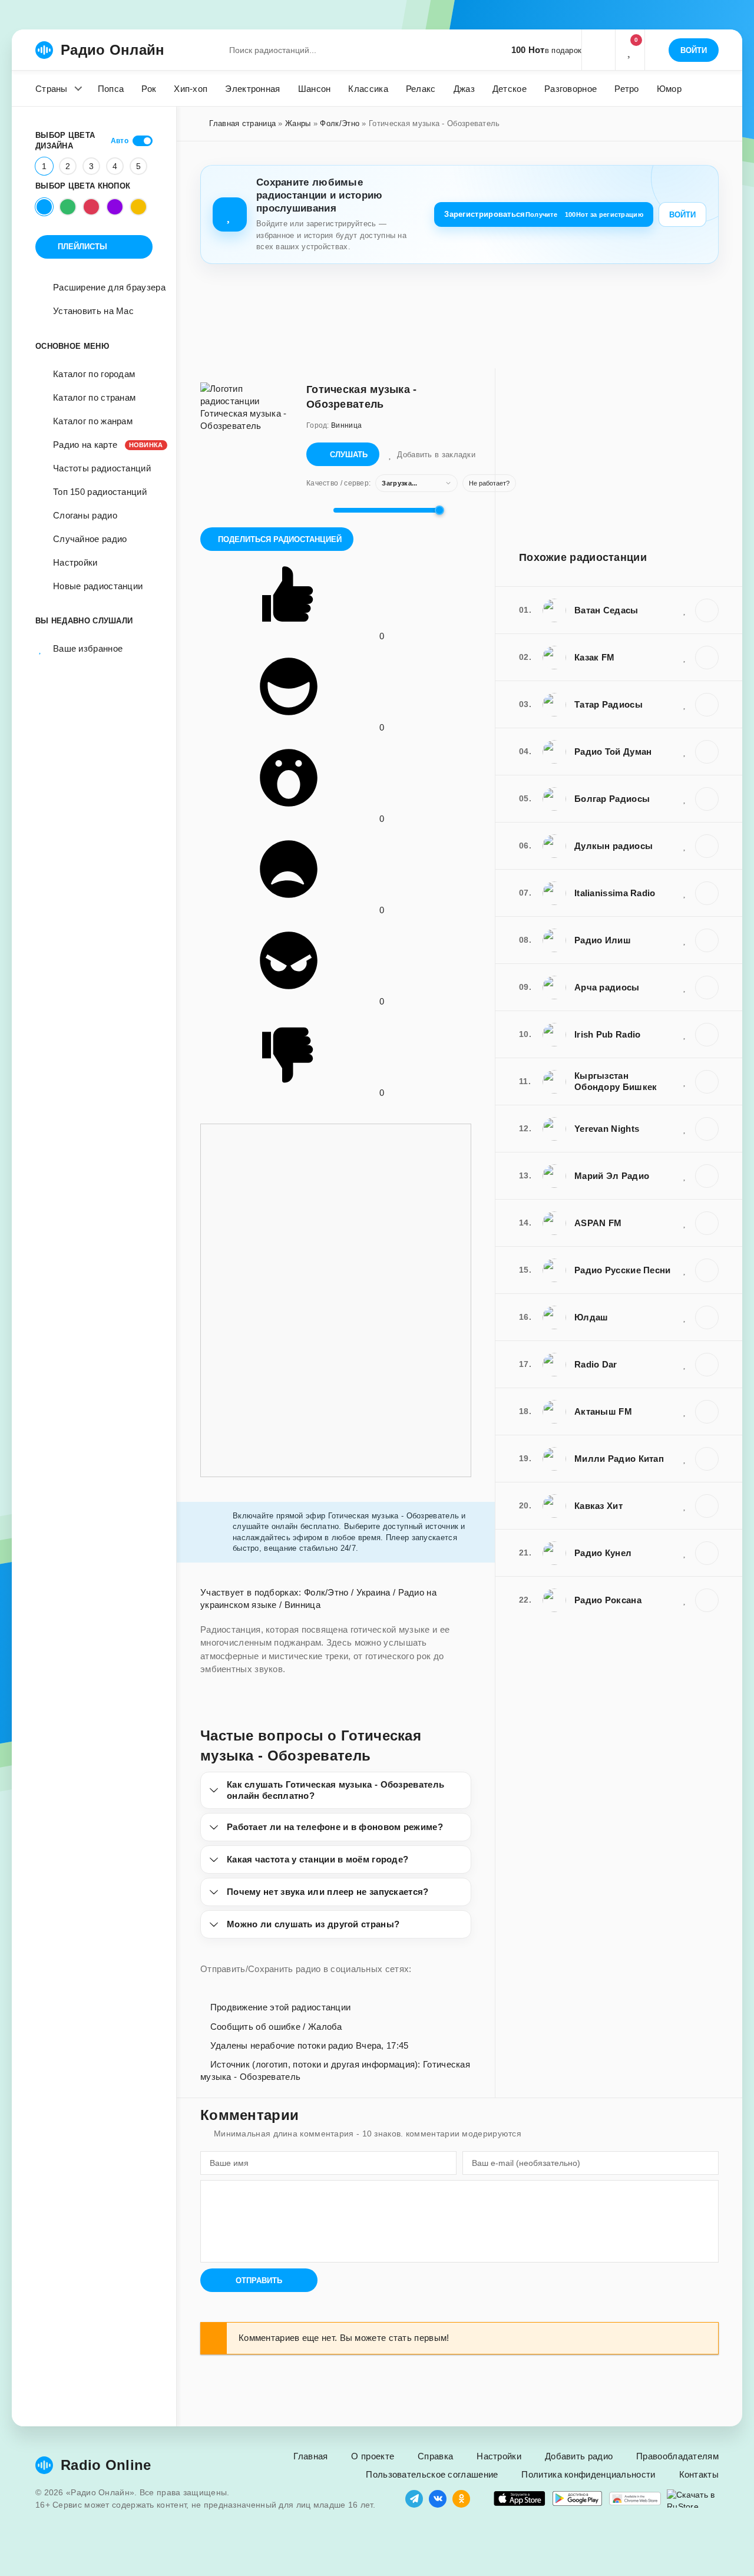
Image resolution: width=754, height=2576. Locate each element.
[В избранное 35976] (685, 1411)
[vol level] (316, 510)
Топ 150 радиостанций (100, 492)
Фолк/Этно (340, 123)
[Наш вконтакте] (438, 2499)
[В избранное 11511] (685, 893)
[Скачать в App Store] (520, 2499)
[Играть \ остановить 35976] (707, 1412)
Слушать (349, 455)
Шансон (315, 89)
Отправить (259, 2281)
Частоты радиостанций (102, 468)
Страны (52, 89)
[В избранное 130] (685, 1270)
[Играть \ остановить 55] (707, 658)
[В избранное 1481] (685, 751)
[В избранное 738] (685, 987)
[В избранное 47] (685, 1600)
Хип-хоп (191, 89)
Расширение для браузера (109, 287)
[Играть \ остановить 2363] (707, 940)
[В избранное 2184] (685, 1364)
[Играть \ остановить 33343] (707, 1223)
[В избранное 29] (685, 704)
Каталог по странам (94, 397)
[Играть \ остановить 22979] (707, 1506)
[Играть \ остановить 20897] (707, 1082)
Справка (435, 2456)
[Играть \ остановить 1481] (707, 752)
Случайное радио (90, 539)
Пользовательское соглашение (432, 2474)
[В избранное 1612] (685, 1458)
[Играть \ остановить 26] (707, 1317)
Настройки (75, 562)
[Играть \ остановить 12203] (707, 1035)
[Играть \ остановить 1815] (707, 846)
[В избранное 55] (685, 657)
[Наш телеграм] (414, 2499)
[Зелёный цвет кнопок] (68, 207)
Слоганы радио (85, 515)
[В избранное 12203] (685, 1034)
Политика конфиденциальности (588, 2474)
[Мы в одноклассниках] (461, 2499)
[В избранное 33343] (685, 1223)
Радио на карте (103, 445)
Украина (373, 1592)
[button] (598, 50)
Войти (682, 215)
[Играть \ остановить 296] (707, 610)
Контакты (699, 2474)
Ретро (627, 89)
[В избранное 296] (685, 610)
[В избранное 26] (685, 1317)
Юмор (669, 89)
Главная (310, 2456)
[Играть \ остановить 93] (707, 1553)
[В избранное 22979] (685, 1505)
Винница (302, 1605)
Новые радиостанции (98, 586)
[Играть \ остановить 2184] (707, 1365)
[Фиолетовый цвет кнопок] (115, 207)
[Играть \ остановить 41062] (707, 1129)
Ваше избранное (88, 648)
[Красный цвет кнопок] (91, 207)
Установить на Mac (93, 311)
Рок (149, 89)
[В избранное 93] (685, 1553)
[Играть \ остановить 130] (707, 1270)
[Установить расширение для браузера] (635, 2499)
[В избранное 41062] (685, 1128)
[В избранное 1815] (685, 846)
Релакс (421, 89)
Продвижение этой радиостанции (279, 2007)
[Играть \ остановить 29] (707, 705)
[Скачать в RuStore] (693, 2499)
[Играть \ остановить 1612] (707, 1459)
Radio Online (106, 2465)
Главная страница (242, 123)
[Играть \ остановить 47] (707, 1600)
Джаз (464, 89)
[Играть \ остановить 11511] (707, 893)
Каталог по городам (94, 374)
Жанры (298, 123)
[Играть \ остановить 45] (707, 799)
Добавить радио (579, 2456)
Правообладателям (677, 2456)
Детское (510, 89)
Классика (368, 89)
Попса (111, 89)
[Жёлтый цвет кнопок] (138, 207)
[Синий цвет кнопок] (44, 207)
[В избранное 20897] (685, 1081)
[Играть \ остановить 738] (707, 988)
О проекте (373, 2456)
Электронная (252, 89)
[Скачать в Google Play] (577, 2499)
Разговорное (571, 89)
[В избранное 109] (685, 1175)
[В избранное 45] (685, 798)
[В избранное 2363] (685, 940)
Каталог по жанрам (93, 421)
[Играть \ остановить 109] (707, 1176)
